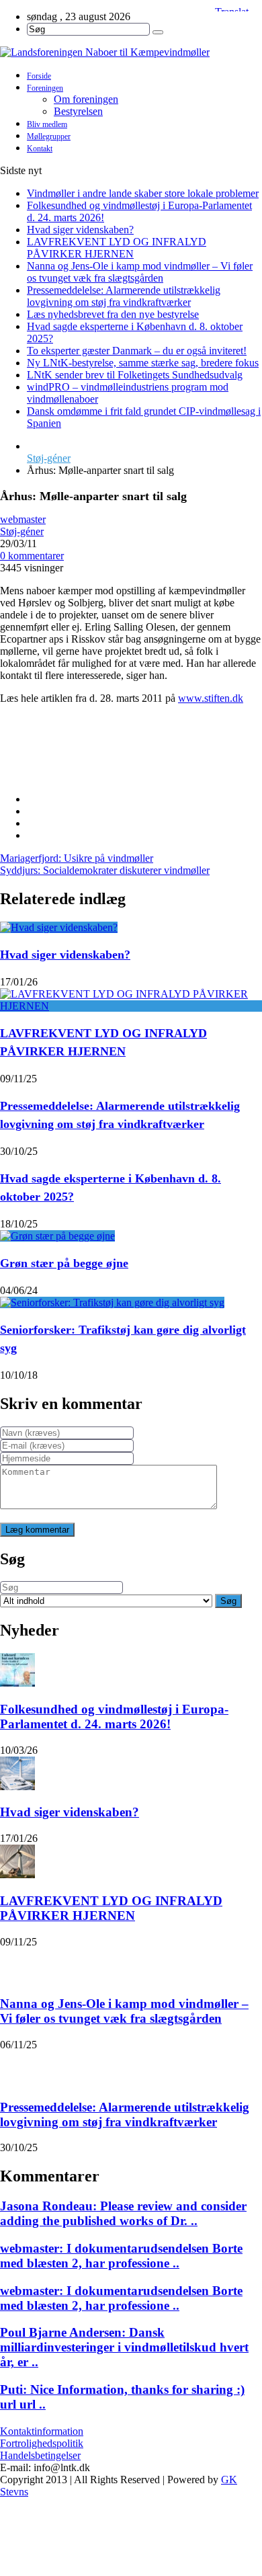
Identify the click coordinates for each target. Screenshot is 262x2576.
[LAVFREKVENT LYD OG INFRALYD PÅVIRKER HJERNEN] (131, 1006)
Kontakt (40, 149)
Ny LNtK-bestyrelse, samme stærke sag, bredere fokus (143, 363)
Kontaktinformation (42, 2431)
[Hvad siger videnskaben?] (59, 927)
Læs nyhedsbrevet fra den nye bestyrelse (113, 314)
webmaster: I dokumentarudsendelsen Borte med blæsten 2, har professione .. (121, 2256)
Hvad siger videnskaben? (80, 230)
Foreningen (45, 88)
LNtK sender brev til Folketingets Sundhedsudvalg (135, 375)
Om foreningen (86, 99)
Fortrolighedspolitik (42, 2443)
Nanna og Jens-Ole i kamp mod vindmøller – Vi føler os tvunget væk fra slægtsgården (140, 272)
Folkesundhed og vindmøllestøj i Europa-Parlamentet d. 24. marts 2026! (114, 1717)
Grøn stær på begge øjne (64, 1263)
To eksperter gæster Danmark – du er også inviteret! (137, 351)
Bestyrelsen (78, 111)
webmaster (23, 519)
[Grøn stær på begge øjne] (57, 1236)
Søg (228, 1601)
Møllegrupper (49, 136)
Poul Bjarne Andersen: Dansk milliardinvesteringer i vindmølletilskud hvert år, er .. (124, 2347)
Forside (39, 76)
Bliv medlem (47, 124)
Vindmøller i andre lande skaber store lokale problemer (143, 193)
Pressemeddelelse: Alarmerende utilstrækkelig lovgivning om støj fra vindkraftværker (124, 296)
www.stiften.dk (211, 698)
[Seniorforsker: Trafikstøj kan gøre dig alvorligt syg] (112, 1302)
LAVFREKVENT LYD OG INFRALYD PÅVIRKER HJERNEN (117, 248)
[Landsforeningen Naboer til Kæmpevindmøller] (131, 52)
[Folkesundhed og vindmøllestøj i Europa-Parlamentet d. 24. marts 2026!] (17, 1670)
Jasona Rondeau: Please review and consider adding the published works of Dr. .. (123, 2213)
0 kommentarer (32, 556)
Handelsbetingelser (40, 2455)
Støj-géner (49, 458)
